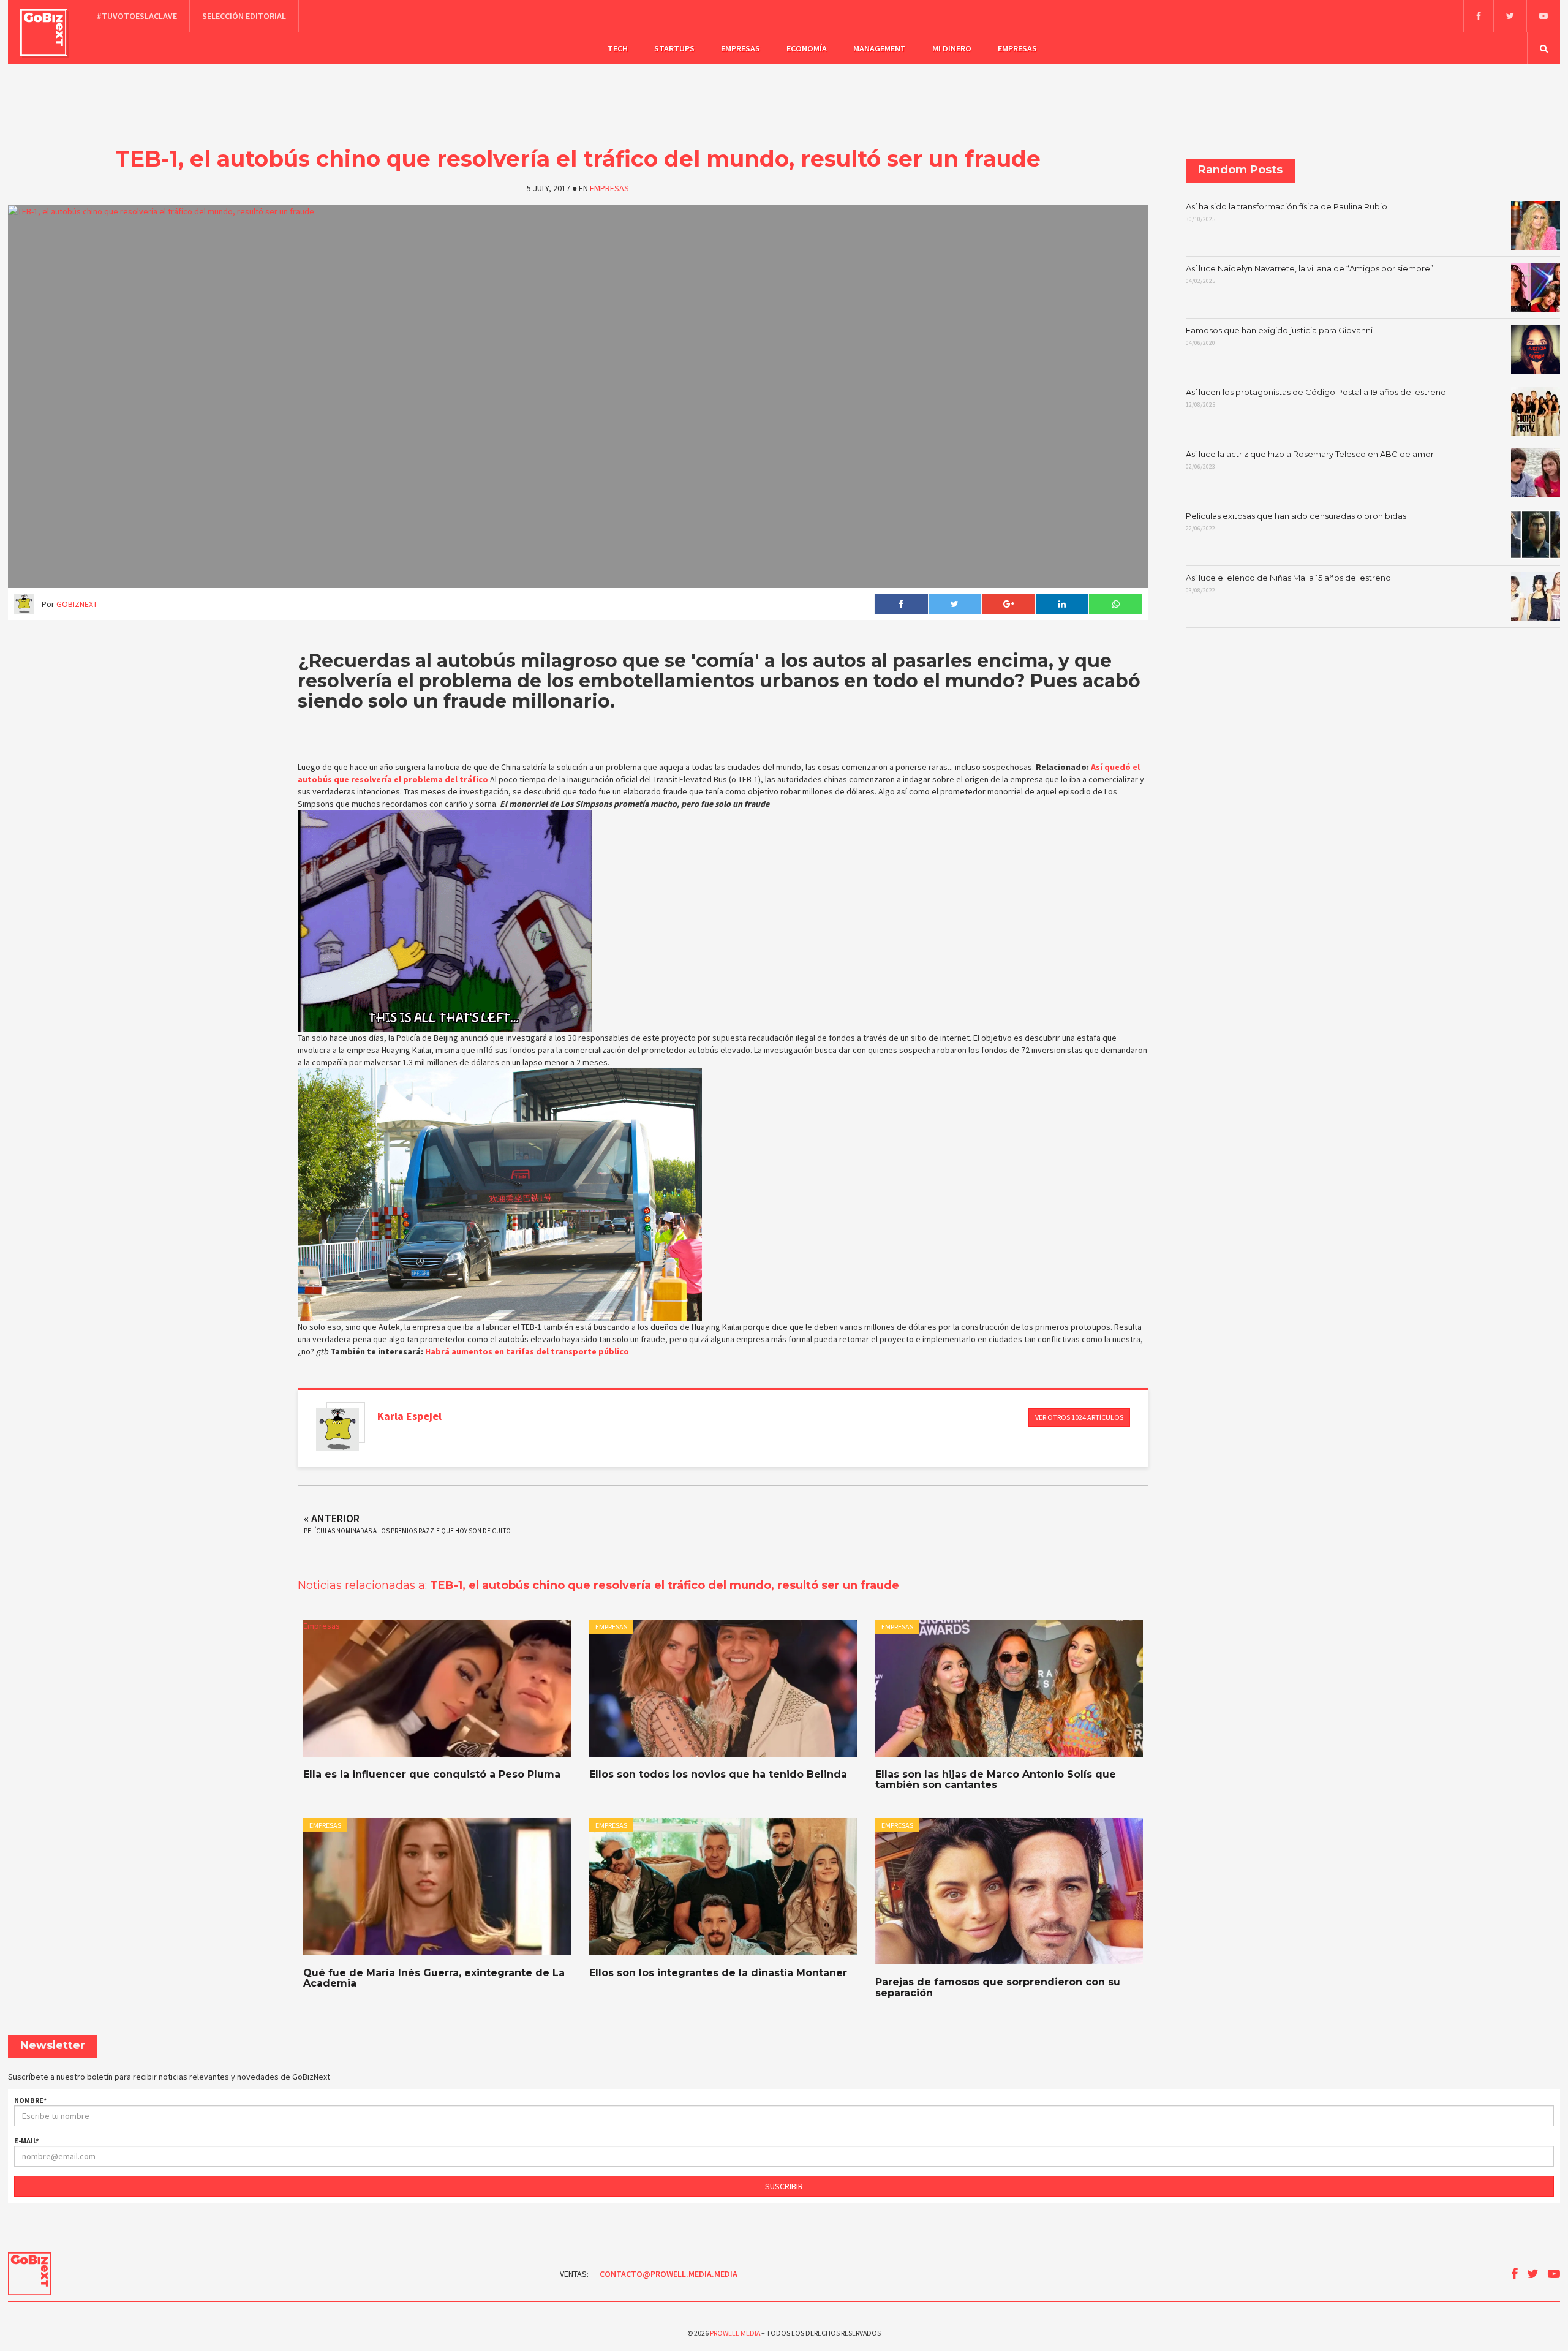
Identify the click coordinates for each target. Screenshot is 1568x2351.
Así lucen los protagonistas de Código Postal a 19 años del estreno (1316, 398)
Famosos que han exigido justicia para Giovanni (1279, 336)
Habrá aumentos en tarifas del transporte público (527, 1351)
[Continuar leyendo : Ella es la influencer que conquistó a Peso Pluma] (437, 1688)
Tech (618, 48)
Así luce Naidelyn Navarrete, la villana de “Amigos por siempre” (1310, 274)
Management (880, 48)
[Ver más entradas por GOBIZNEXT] (337, 1430)
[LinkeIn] (1062, 604)
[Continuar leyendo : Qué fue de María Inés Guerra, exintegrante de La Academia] (437, 1887)
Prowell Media (735, 2333)
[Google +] (1008, 604)
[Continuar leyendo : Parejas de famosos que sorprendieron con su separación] (1009, 1891)
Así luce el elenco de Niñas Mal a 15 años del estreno (1288, 584)
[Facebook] (1478, 16)
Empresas (741, 48)
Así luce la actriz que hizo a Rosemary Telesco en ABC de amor (1310, 460)
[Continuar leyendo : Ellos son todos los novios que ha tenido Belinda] (723, 1688)
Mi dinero (952, 48)
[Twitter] (1510, 16)
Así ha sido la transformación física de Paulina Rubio (1287, 213)
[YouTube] (1543, 16)
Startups (674, 48)
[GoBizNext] (44, 32)
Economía (807, 48)
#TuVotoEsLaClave (137, 16)
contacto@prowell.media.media (669, 2274)
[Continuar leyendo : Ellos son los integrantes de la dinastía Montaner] (723, 1887)
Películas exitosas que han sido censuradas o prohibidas (1296, 522)
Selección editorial (244, 16)
